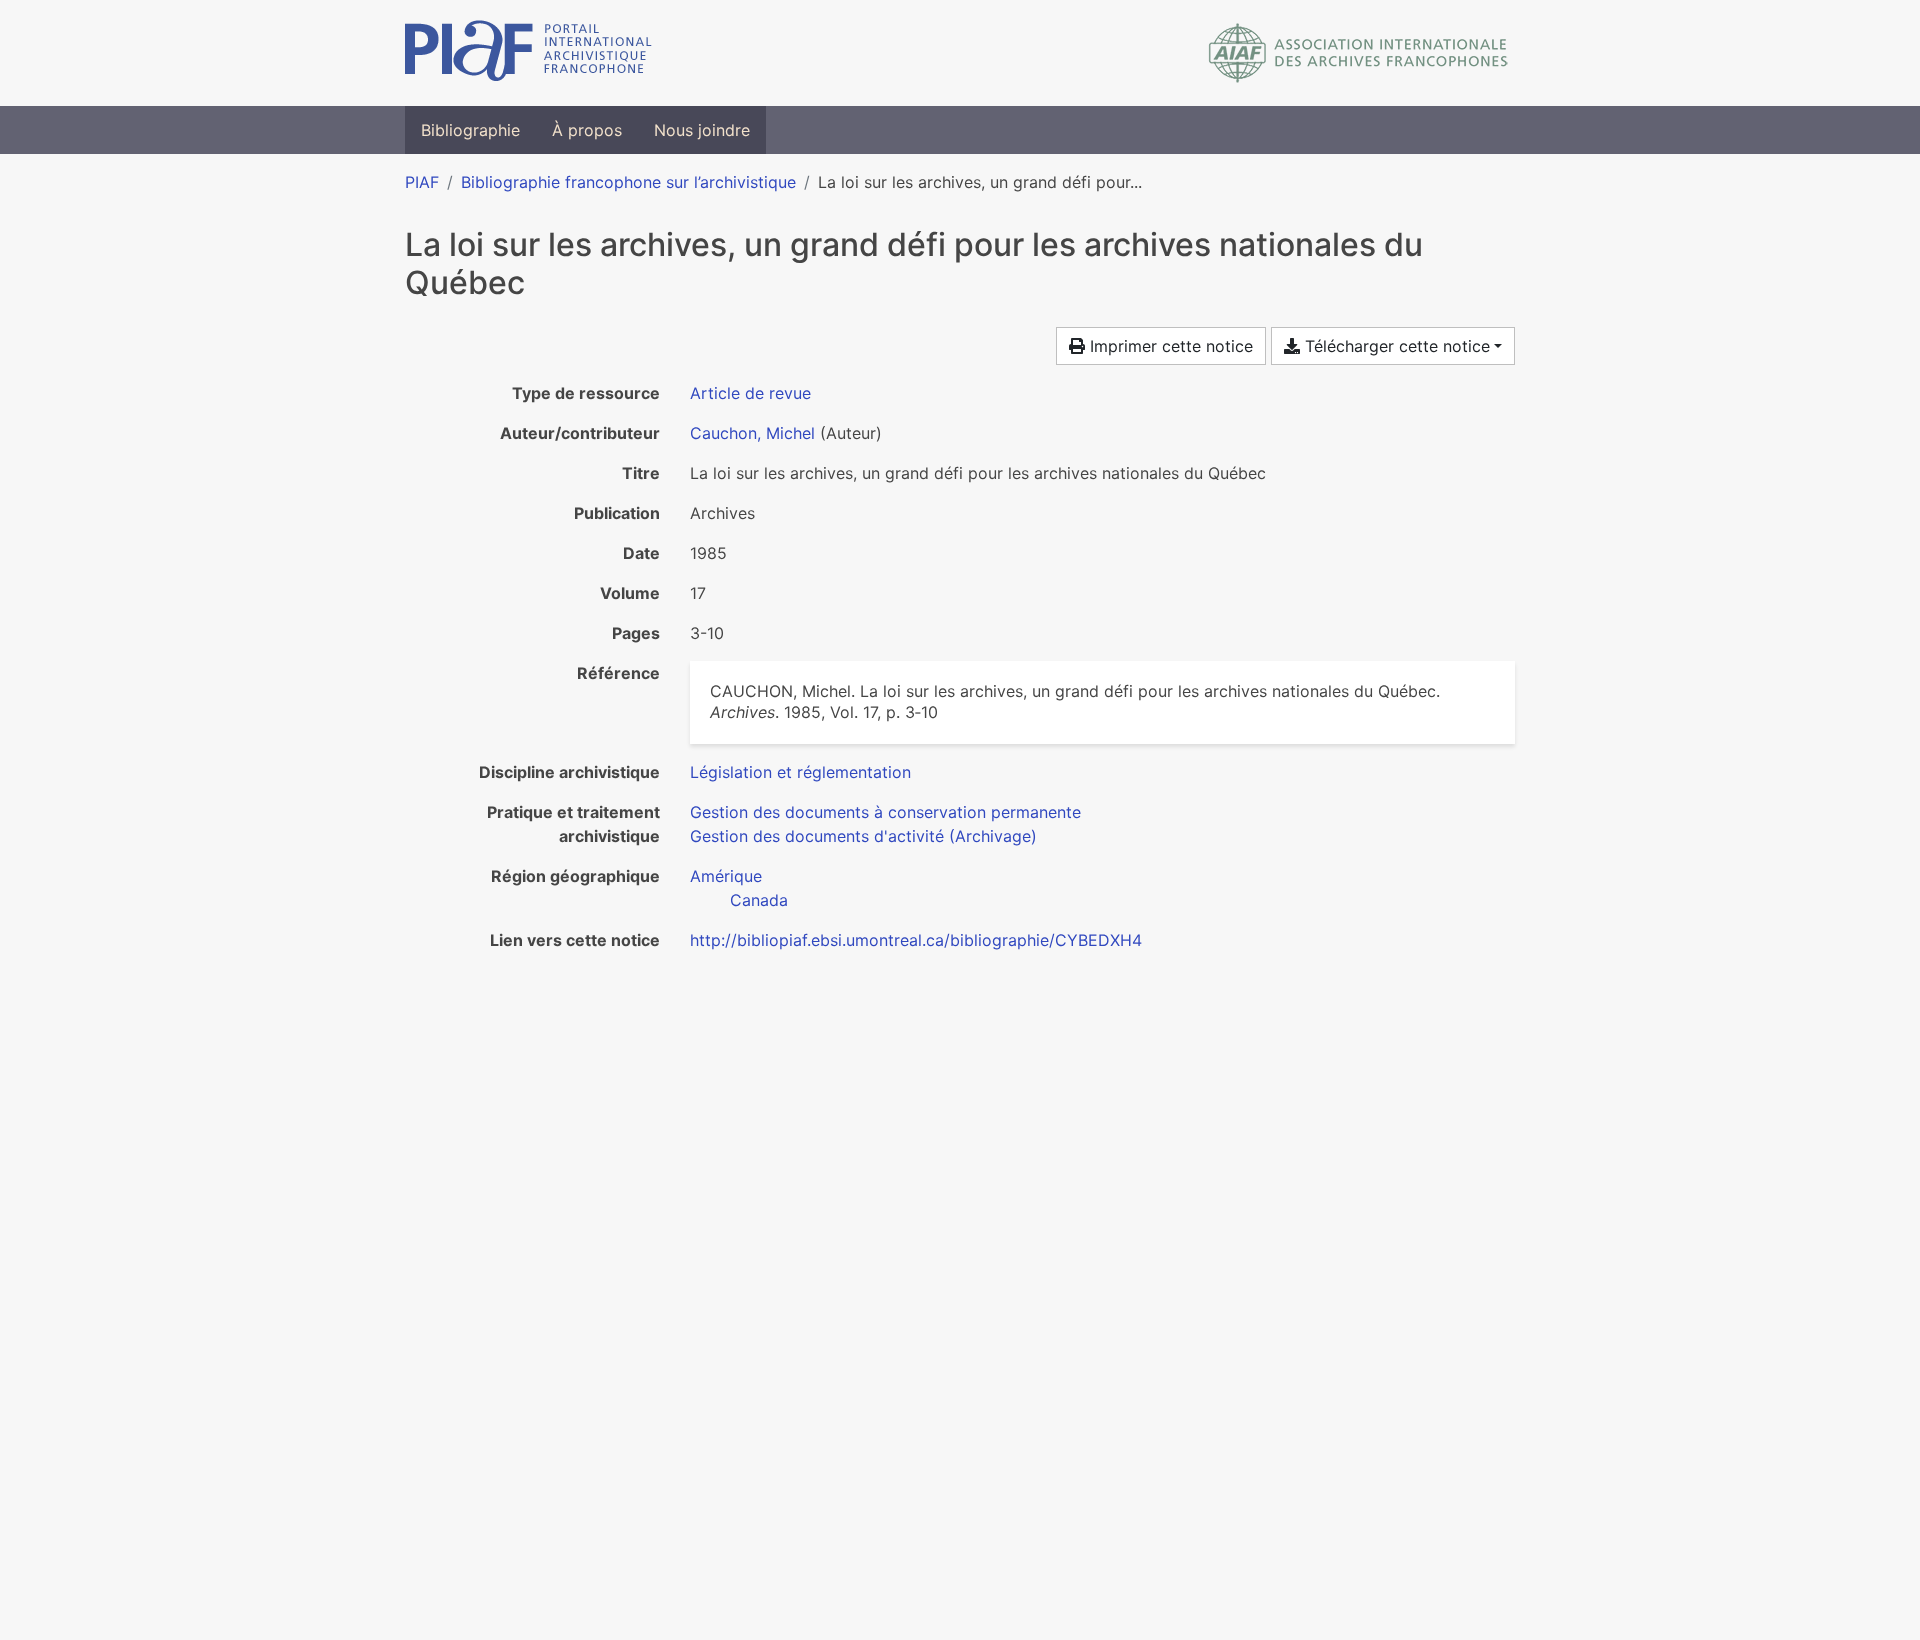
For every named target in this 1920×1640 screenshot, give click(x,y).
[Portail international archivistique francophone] (528, 53)
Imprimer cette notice (1169, 346)
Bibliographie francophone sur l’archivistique (628, 182)
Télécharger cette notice (1395, 346)
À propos (587, 130)
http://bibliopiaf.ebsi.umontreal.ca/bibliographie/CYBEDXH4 (916, 940)
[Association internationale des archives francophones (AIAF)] (1358, 53)
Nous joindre (702, 130)
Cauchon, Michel (752, 433)
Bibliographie (470, 130)
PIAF (422, 182)
